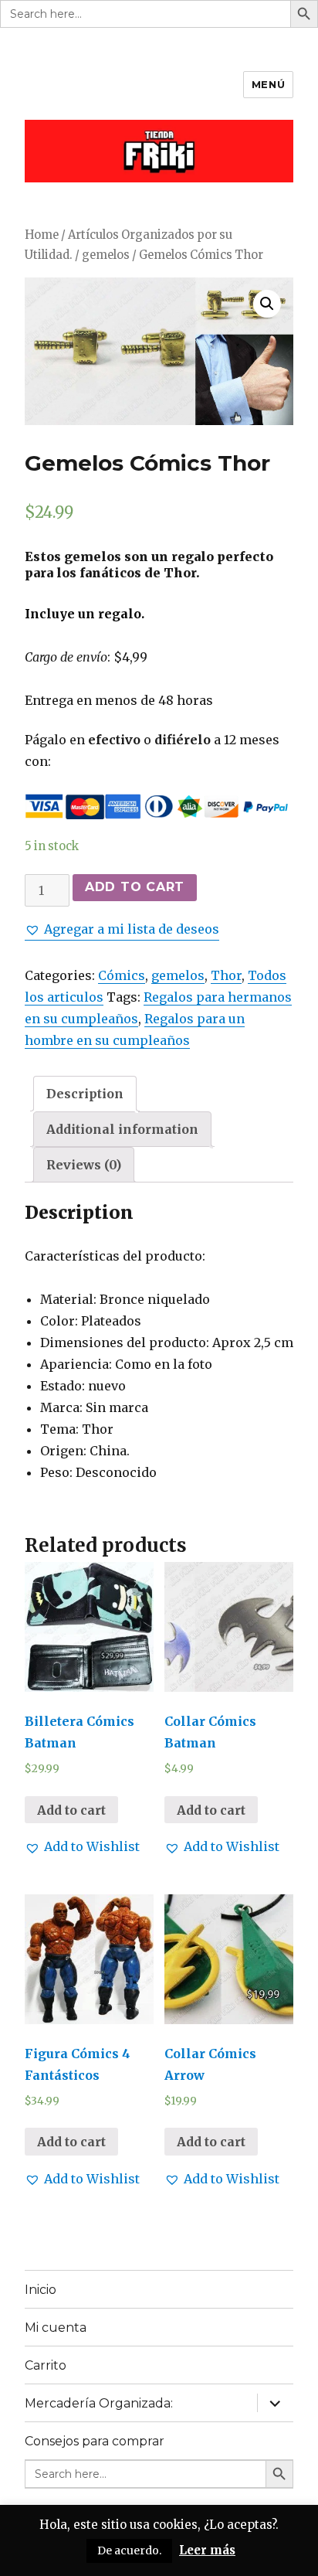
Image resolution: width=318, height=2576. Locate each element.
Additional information (122, 1129)
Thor (226, 975)
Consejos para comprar (95, 2441)
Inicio (41, 2290)
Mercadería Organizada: (99, 2403)
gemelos (106, 255)
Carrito (46, 2365)
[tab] (85, 1094)
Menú (268, 84)
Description (85, 1094)
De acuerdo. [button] (129, 2550)
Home (42, 235)
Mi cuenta (56, 2328)
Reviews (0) (84, 1165)
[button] (122, 929)
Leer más (207, 2550)
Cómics (122, 975)
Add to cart (135, 887)
